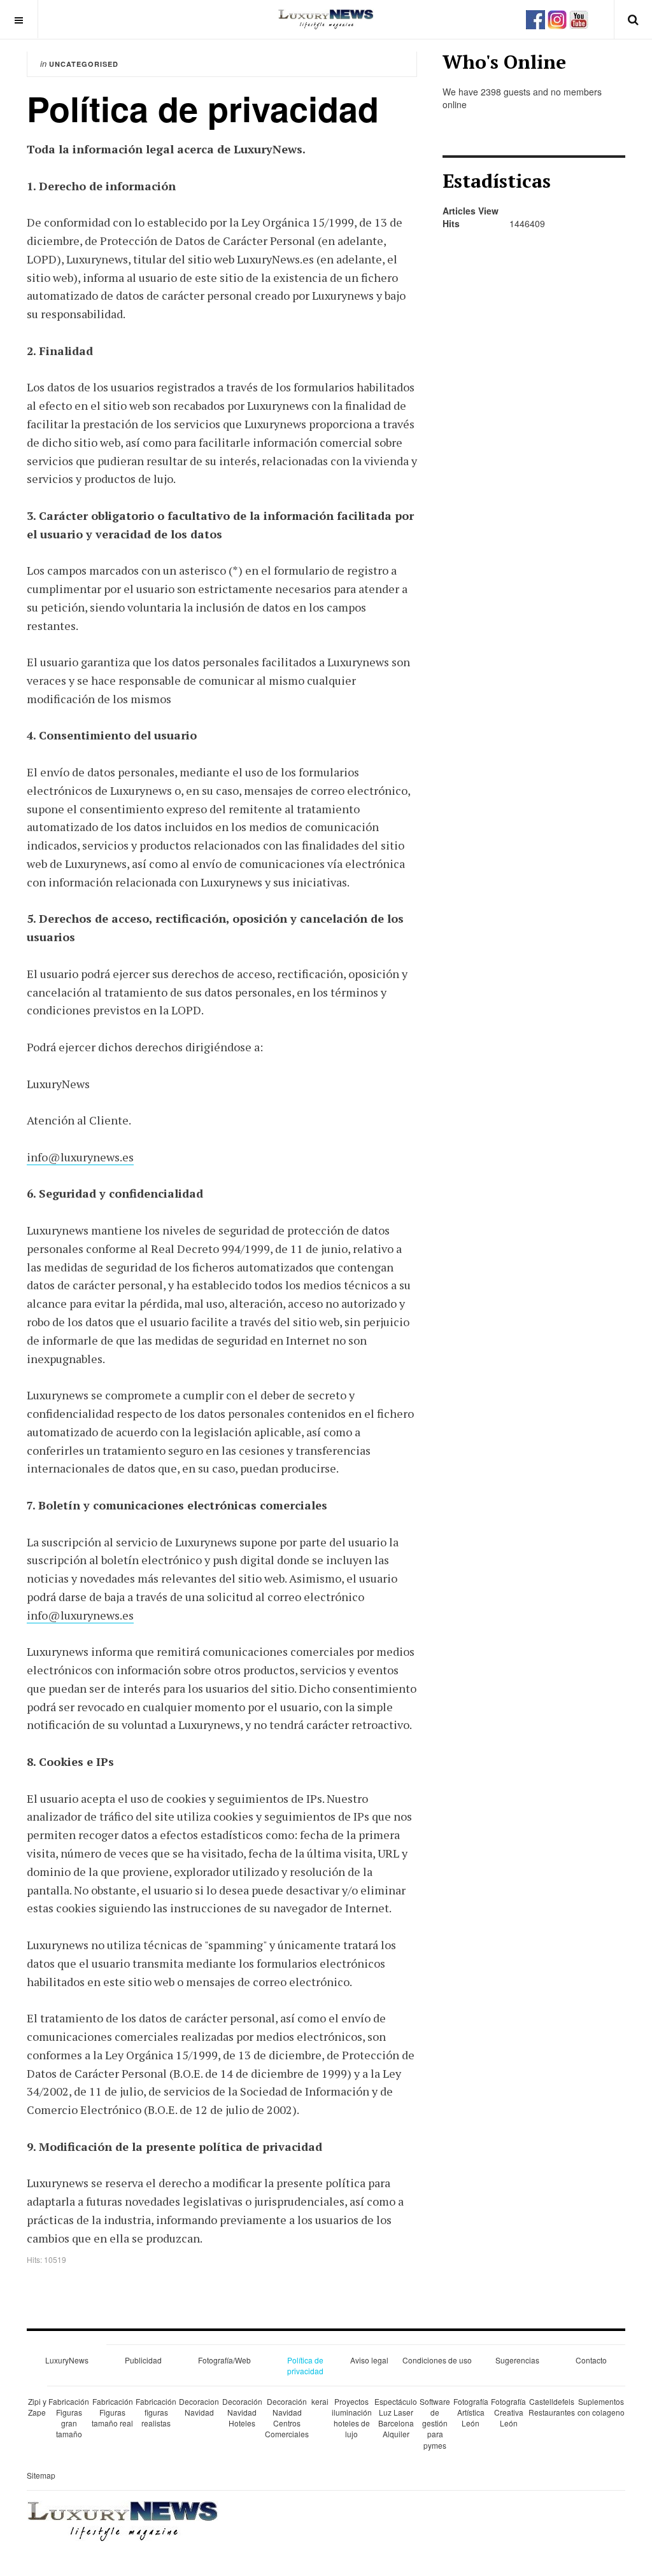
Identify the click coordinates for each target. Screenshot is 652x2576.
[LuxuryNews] (326, 19)
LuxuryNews (67, 2360)
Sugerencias (517, 2360)
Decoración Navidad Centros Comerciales (287, 2418)
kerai (320, 2401)
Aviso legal (369, 2360)
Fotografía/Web (224, 2360)
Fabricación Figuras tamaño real (112, 2412)
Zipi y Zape (37, 2407)
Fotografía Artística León (471, 2412)
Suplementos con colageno (601, 2407)
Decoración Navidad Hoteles (242, 2412)
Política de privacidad (305, 2365)
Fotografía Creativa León (508, 2412)
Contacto (591, 2360)
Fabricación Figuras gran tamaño (69, 2418)
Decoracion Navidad (199, 2407)
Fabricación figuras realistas (156, 2412)
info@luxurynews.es (80, 1157)
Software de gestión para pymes (435, 2423)
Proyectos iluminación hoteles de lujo (352, 2418)
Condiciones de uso (437, 2360)
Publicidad (143, 2360)
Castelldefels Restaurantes (552, 2407)
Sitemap (41, 2475)
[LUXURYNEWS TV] (579, 18)
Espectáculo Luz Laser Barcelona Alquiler (396, 2418)
